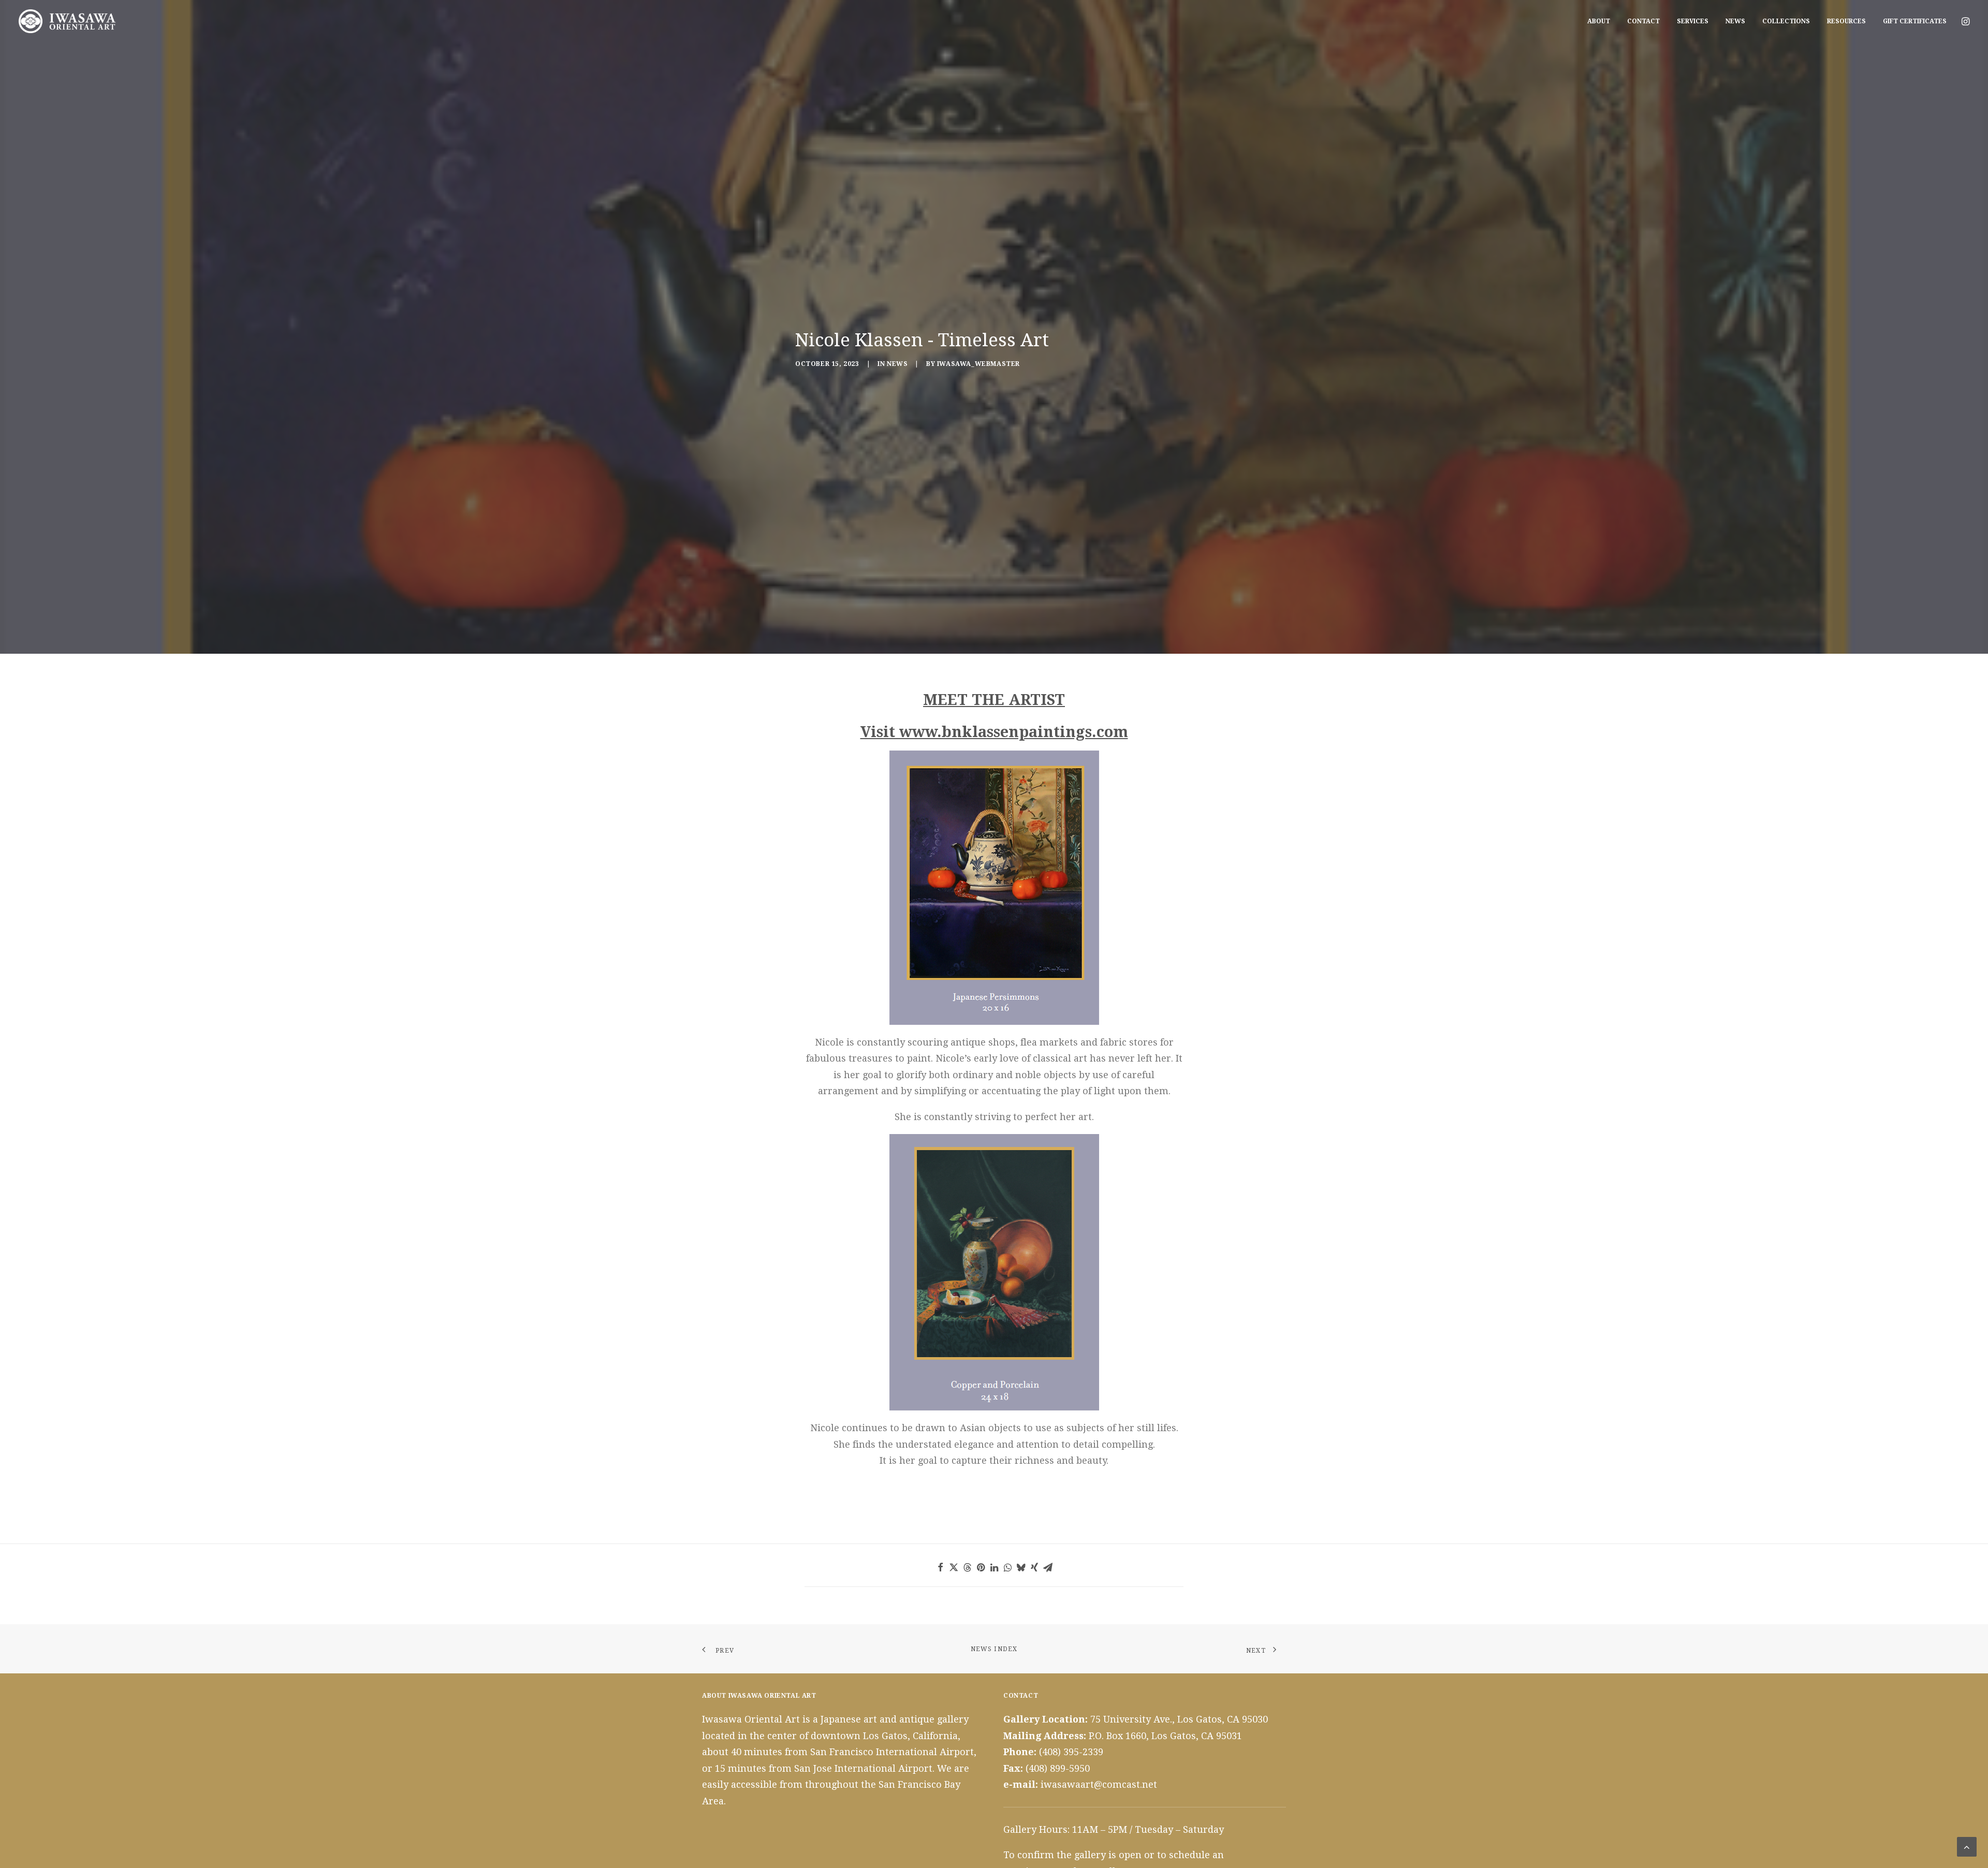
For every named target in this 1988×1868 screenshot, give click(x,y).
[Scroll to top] (1967, 1846)
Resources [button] (1846, 21)
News (1735, 21)
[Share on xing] (1034, 1567)
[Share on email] (1048, 1567)
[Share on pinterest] (981, 1567)
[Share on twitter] (954, 1567)
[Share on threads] (967, 1567)
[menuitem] (1599, 21)
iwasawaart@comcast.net (1099, 1784)
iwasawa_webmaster (978, 364)
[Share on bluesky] (1021, 1567)
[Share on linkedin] (994, 1567)
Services (1693, 21)
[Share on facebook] (940, 1567)
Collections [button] (1786, 21)
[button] (1965, 21)
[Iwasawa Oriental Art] (67, 21)
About (1599, 21)
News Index (994, 1649)
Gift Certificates (1915, 21)
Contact (1643, 21)
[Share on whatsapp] (1007, 1567)
